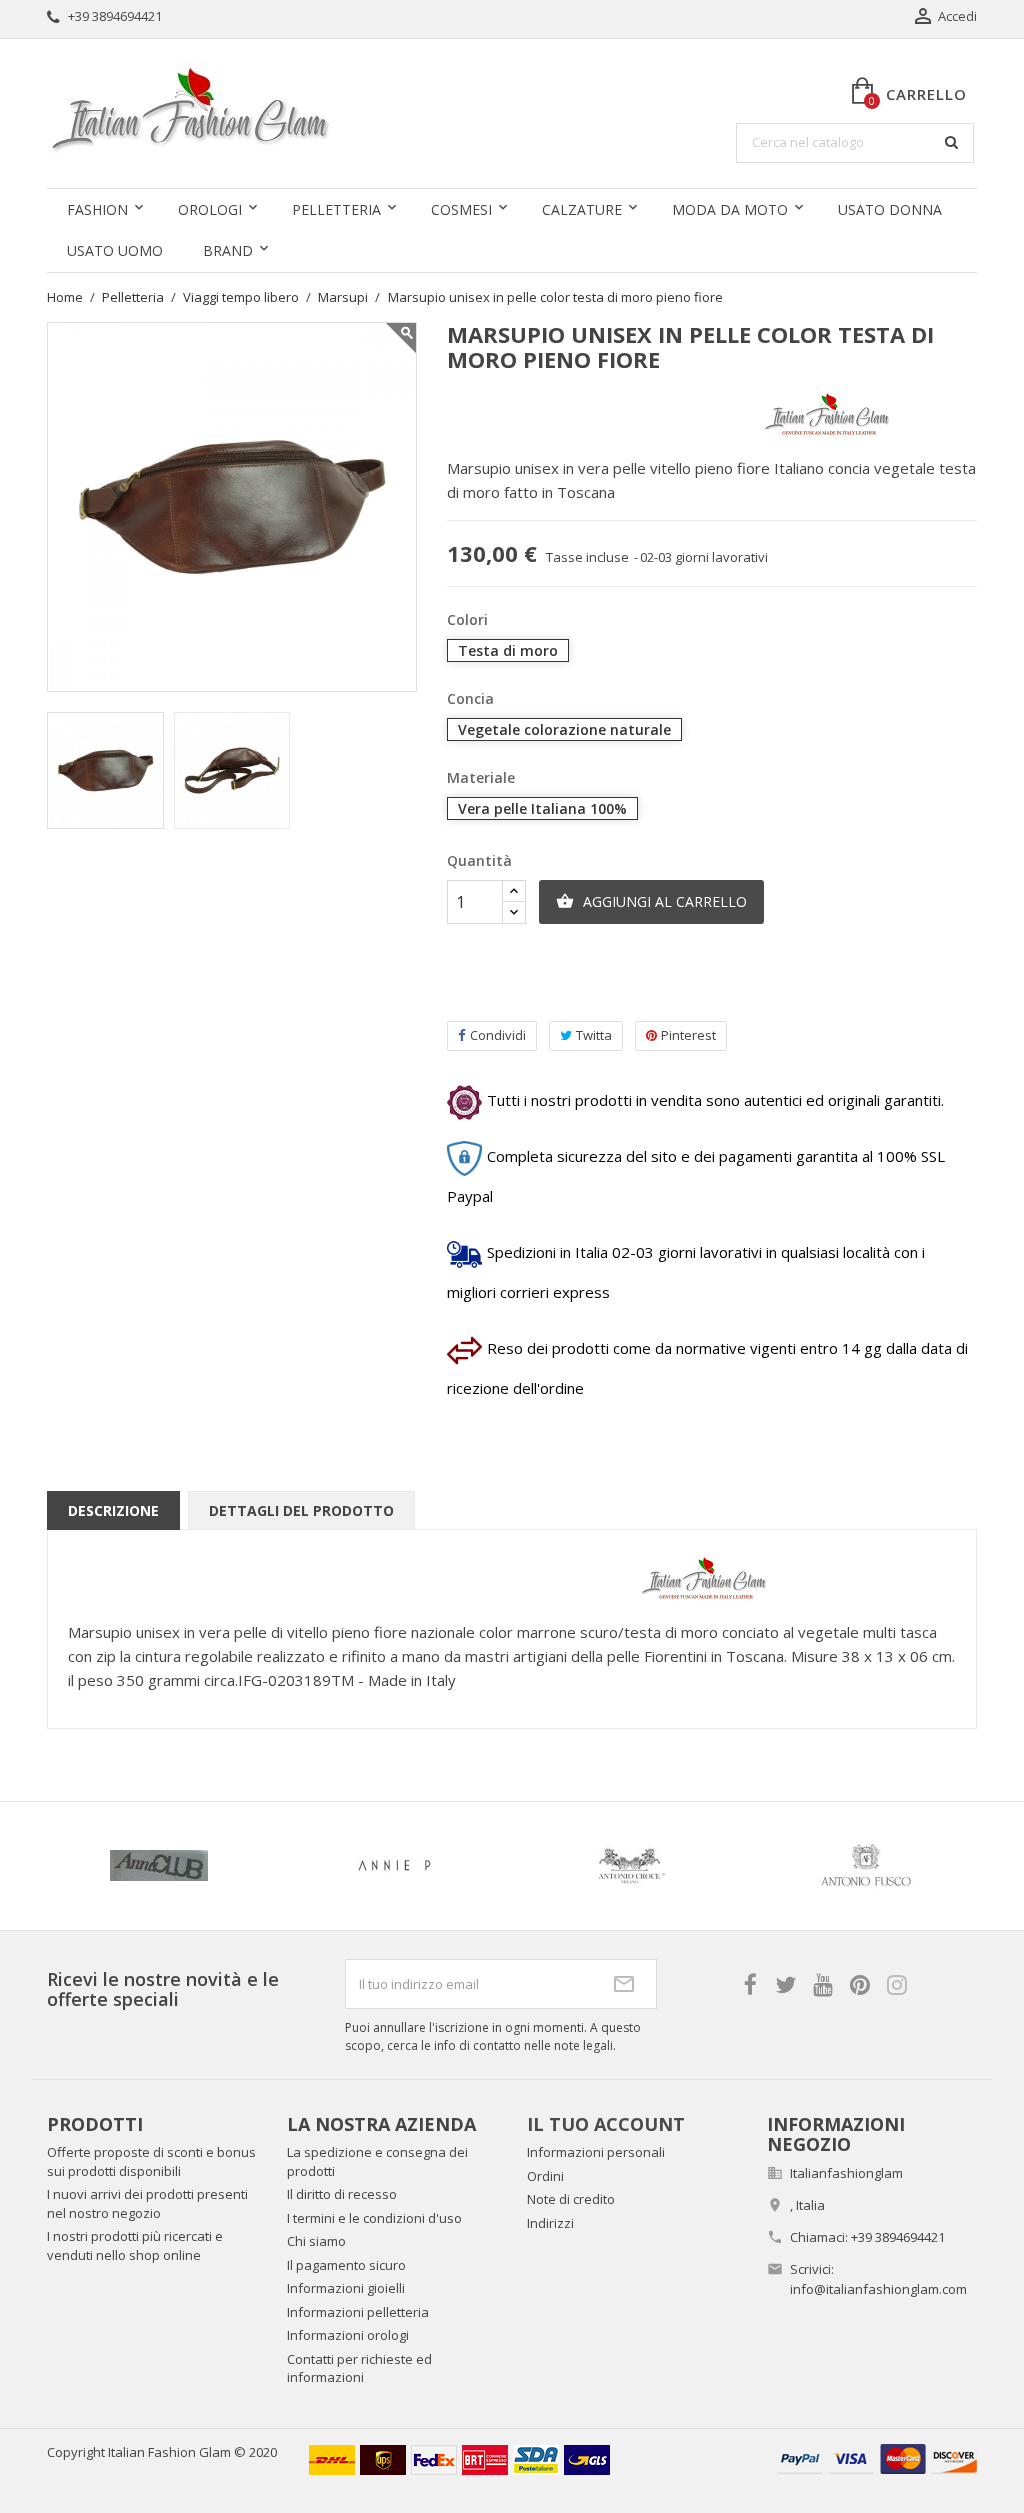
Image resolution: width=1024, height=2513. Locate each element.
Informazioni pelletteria (358, 2312)
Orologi (210, 209)
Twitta (594, 1035)
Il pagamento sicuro (346, 2265)
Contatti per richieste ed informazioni (359, 2368)
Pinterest (688, 1035)
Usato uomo (115, 250)
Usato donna (890, 209)
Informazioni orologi (348, 2335)
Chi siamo (316, 2241)
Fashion (97, 209)
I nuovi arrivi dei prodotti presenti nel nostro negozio (147, 2203)
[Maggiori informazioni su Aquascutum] (795, 1866)
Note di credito (571, 2199)
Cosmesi (461, 209)
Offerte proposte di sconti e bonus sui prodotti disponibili (151, 2161)
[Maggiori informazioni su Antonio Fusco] (324, 1866)
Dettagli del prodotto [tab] (301, 1510)
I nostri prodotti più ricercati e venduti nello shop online (135, 2245)
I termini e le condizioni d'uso (374, 2218)
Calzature (582, 209)
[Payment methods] (877, 2456)
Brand (228, 250)
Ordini (545, 2176)
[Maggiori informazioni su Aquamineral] (559, 1866)
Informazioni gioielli (346, 2288)
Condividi (498, 1035)
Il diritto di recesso (342, 2194)
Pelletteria (336, 209)
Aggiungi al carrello (651, 901)
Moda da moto (730, 209)
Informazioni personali (596, 2152)
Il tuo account (606, 2124)
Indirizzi (550, 2223)
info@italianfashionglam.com (878, 2289)
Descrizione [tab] (113, 1510)
